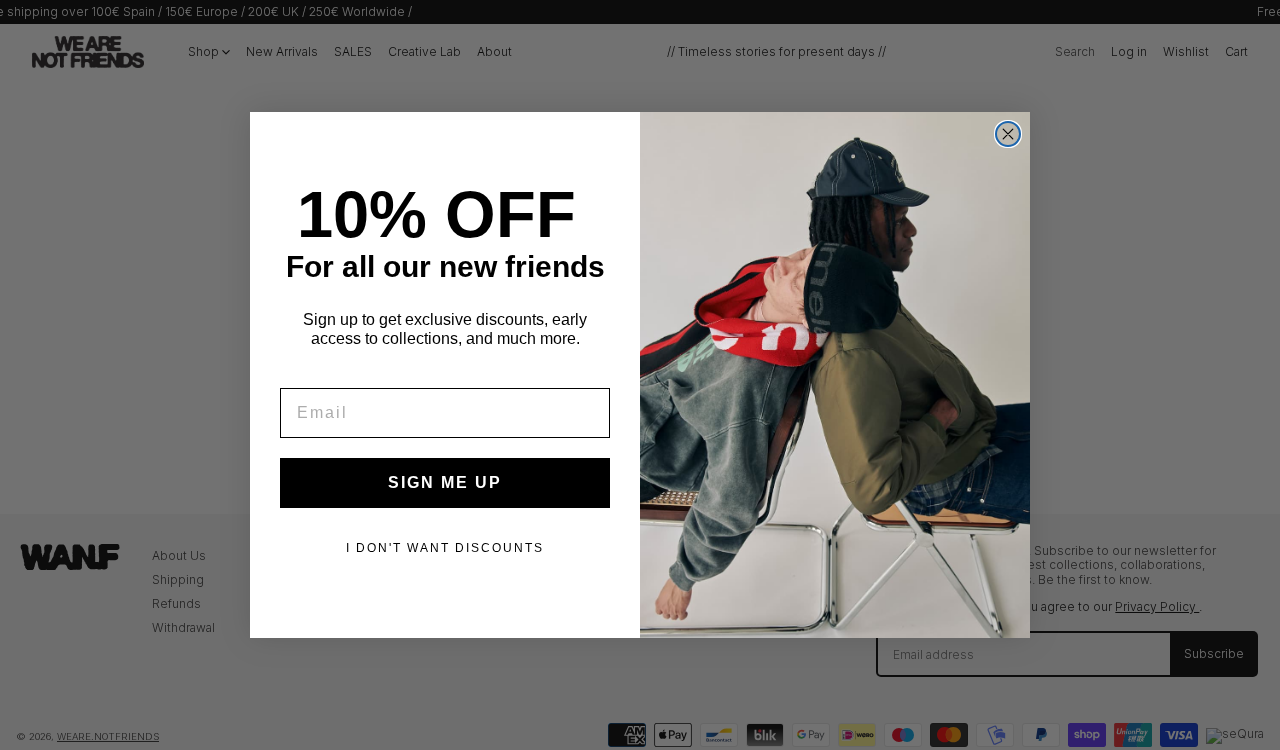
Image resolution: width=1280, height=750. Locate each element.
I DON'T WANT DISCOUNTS (445, 548)
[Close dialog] (1008, 134)
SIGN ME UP (445, 482)
